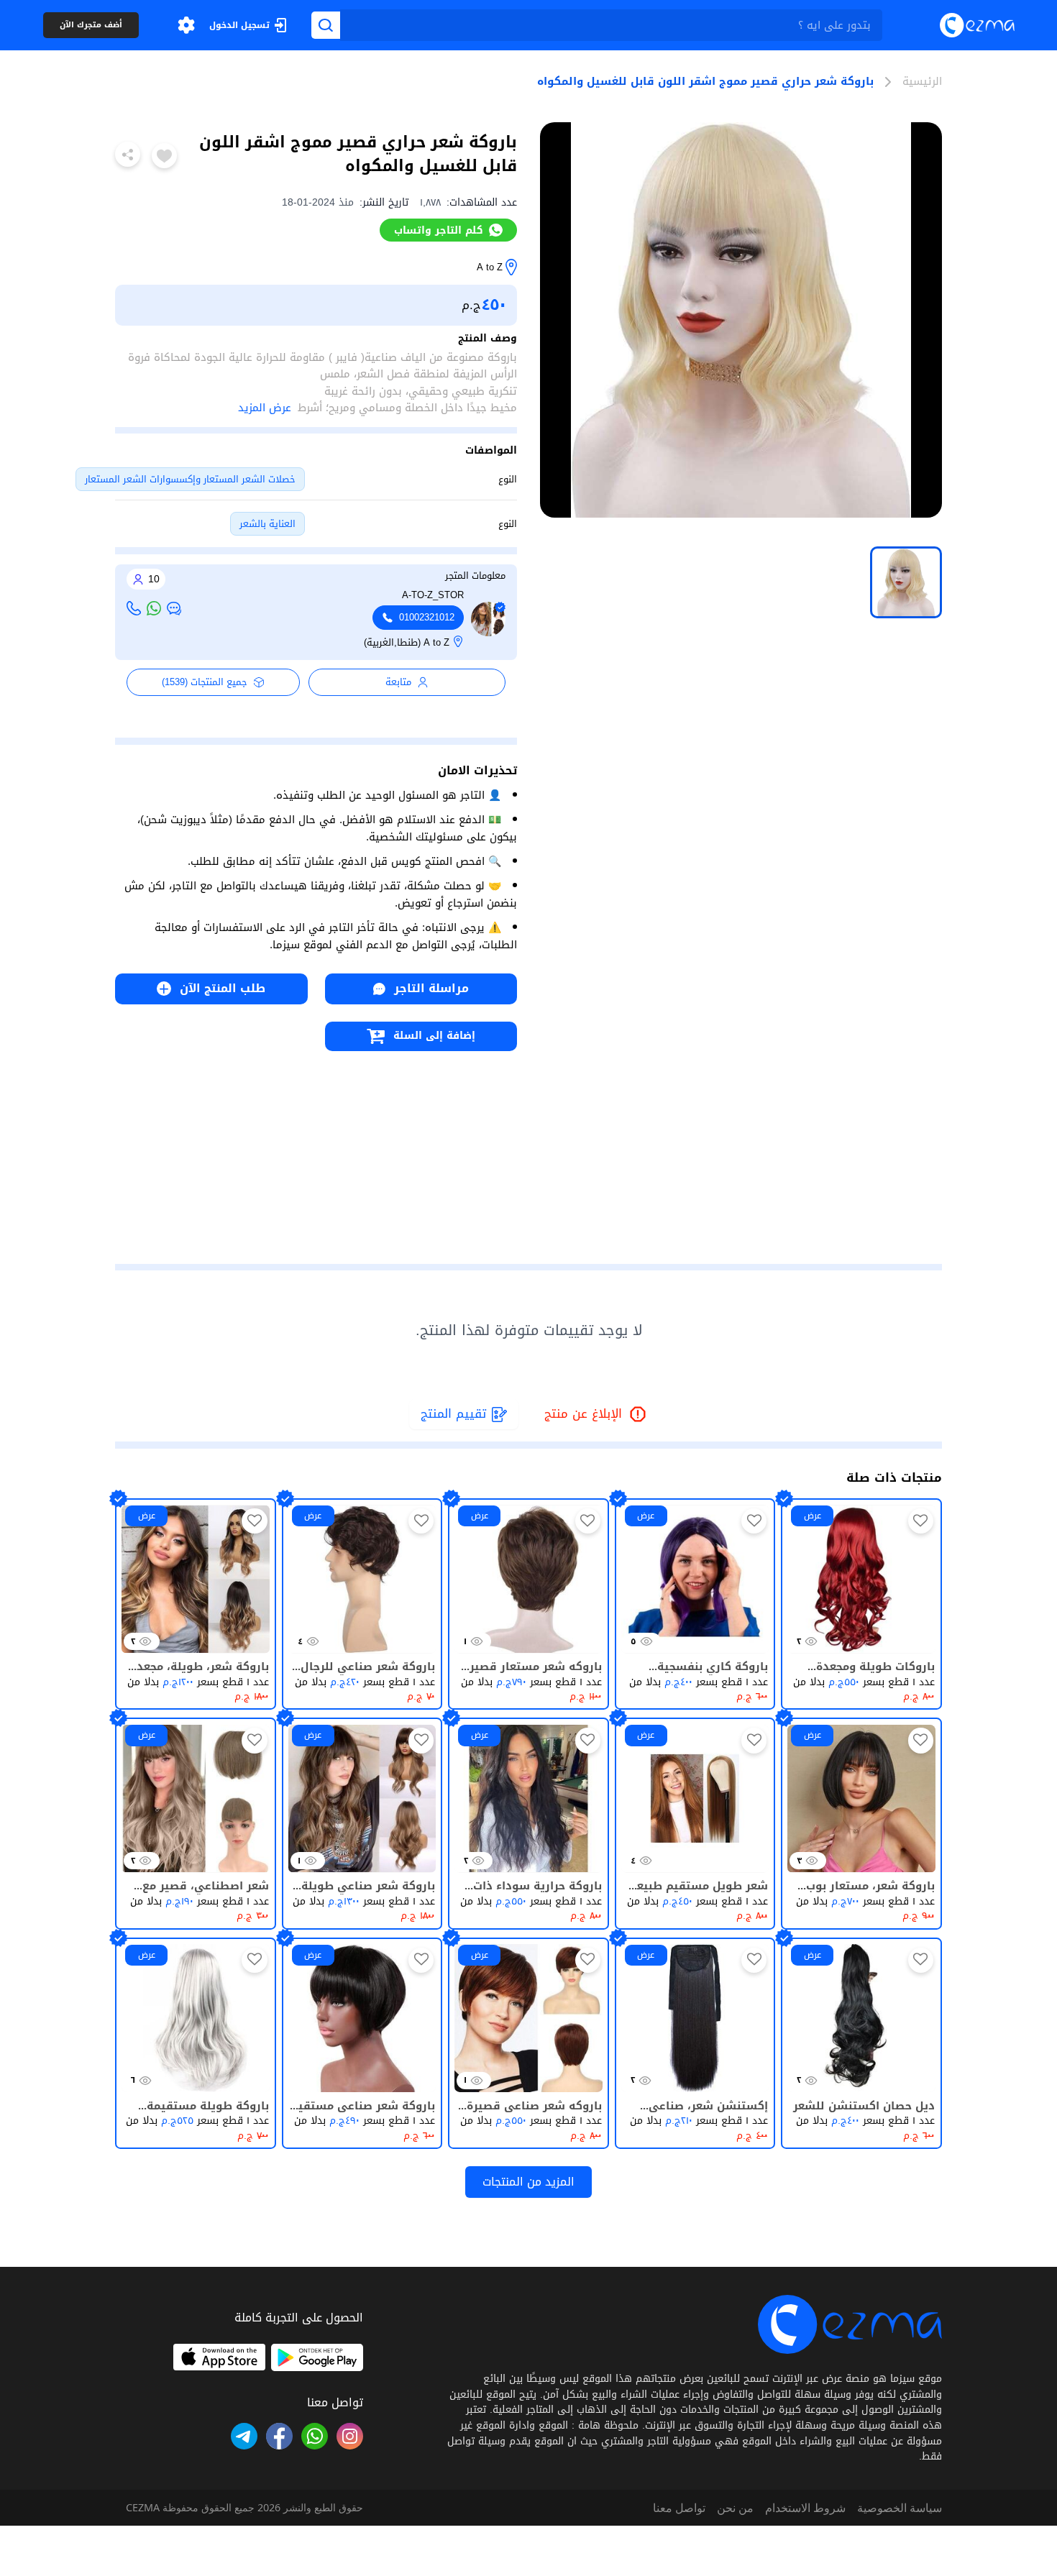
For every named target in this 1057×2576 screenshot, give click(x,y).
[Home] (977, 25)
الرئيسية (922, 82)
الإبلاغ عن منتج (596, 1415)
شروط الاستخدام (805, 2508)
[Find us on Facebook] (279, 2436)
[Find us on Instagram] (350, 2436)
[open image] (741, 320)
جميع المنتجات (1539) (205, 682)
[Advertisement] (316, 1152)
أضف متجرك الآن (91, 26)
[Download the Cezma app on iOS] (219, 2357)
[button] (186, 25)
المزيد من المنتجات (528, 2182)
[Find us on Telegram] (244, 2436)
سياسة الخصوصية (900, 2508)
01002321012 (427, 618)
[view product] (906, 582)
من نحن (735, 2508)
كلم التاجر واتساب (439, 230)
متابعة (398, 682)
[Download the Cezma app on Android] (317, 2357)
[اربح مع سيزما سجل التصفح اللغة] (186, 25)
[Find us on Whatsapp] (315, 2436)
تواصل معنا (679, 2508)
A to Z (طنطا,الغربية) (407, 643)
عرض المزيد (265, 408)
